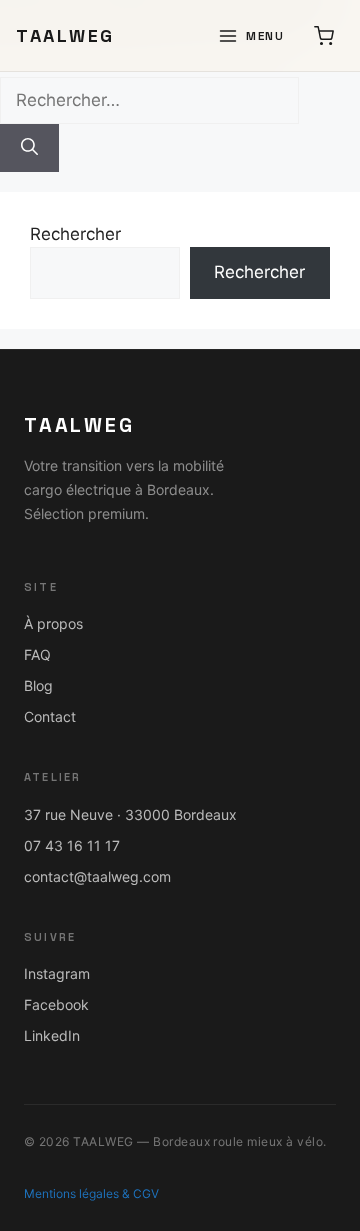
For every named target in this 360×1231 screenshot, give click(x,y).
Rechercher (75, 234)
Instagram (57, 973)
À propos (53, 623)
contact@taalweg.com (97, 876)
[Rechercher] (29, 148)
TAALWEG (65, 35)
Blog (38, 685)
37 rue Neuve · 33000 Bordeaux (130, 814)
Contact (50, 716)
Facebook (56, 1004)
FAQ (37, 654)
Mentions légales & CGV (91, 1193)
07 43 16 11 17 (72, 845)
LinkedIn (52, 1035)
